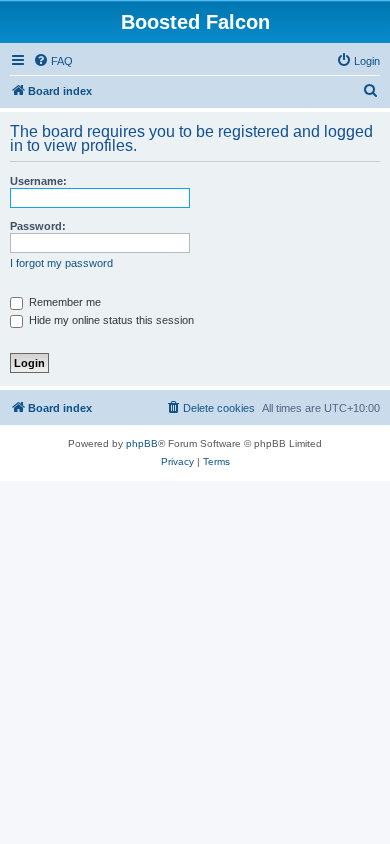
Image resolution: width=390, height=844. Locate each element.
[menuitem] (53, 61)
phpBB (142, 443)
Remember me (63, 302)
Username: (38, 181)
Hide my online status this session (110, 320)
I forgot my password (61, 263)
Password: (38, 226)
